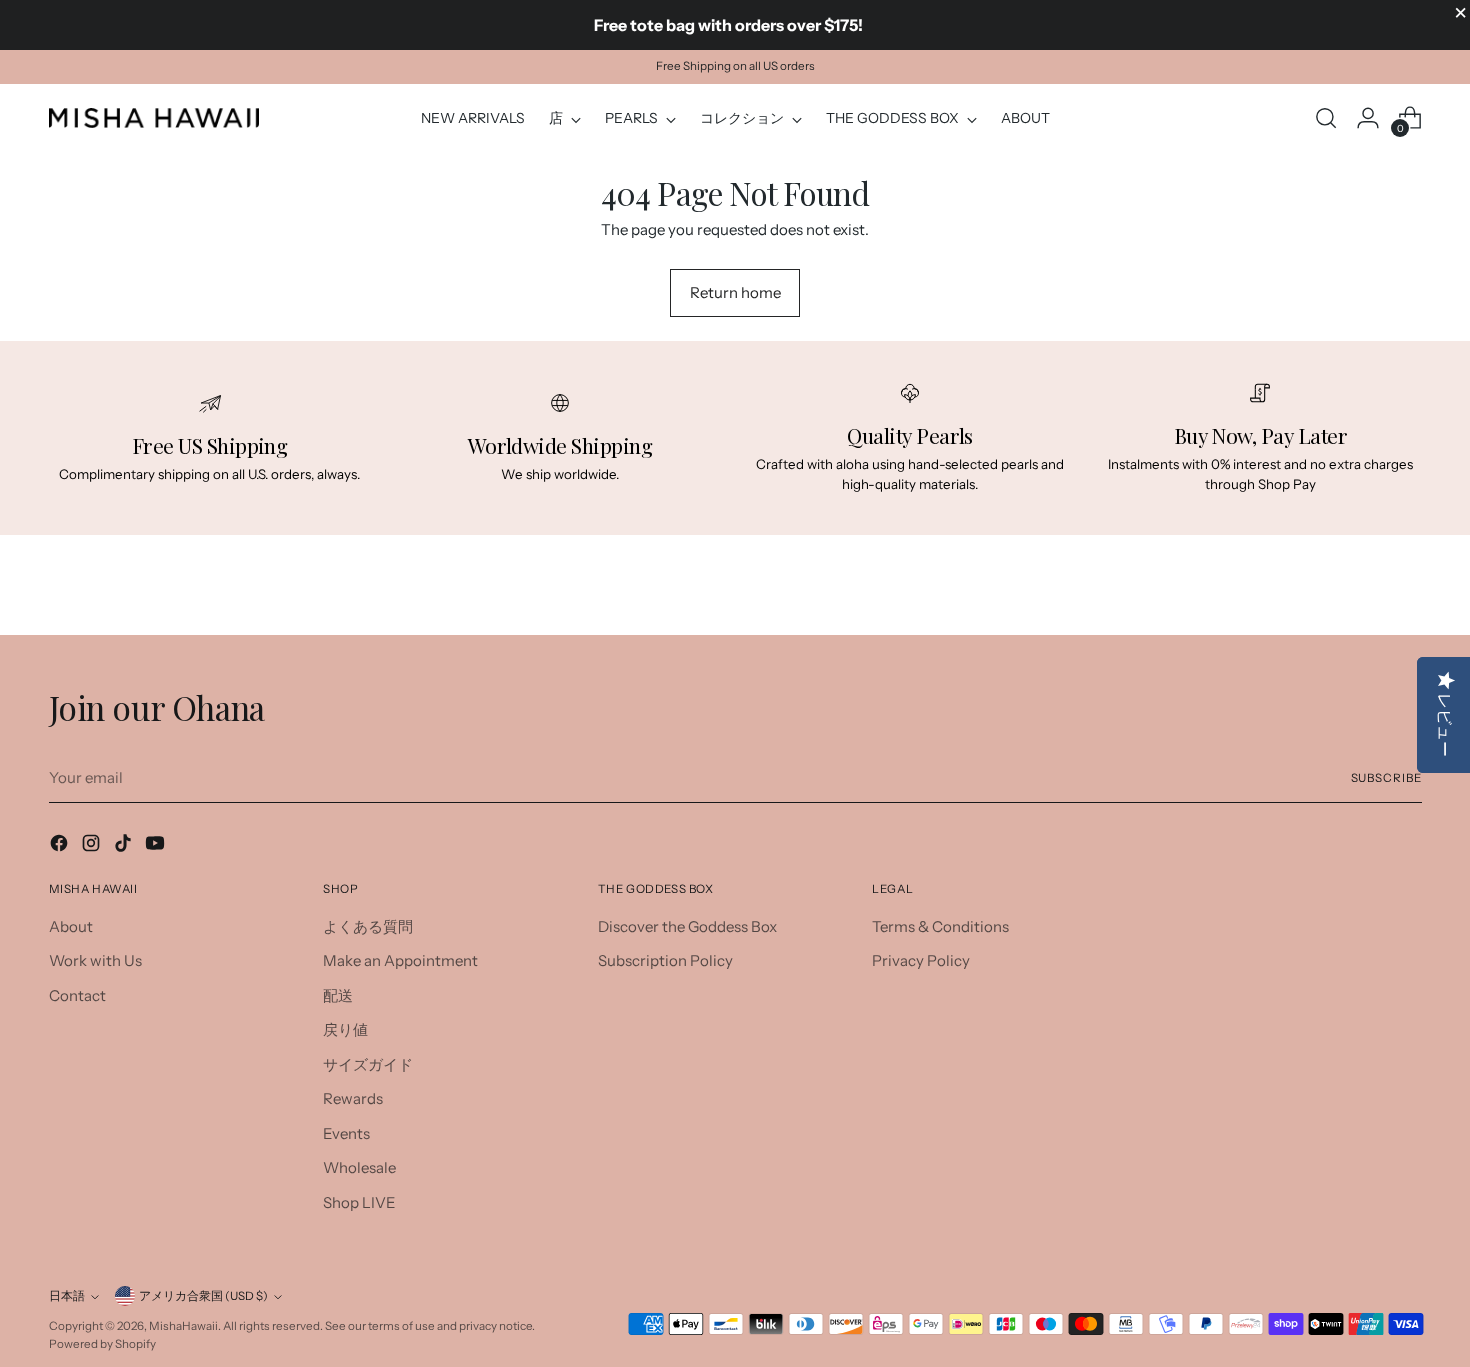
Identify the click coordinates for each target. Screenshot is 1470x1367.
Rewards (353, 1098)
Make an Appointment (400, 960)
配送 (338, 995)
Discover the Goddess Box (687, 926)
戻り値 (345, 1029)
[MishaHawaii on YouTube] (157, 846)
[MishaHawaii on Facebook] (61, 846)
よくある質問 (368, 926)
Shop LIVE (359, 1202)
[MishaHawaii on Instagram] (93, 846)
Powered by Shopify (102, 1344)
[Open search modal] (1326, 118)
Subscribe (1386, 778)
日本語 (67, 1296)
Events (346, 1133)
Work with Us (95, 960)
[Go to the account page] (1368, 118)
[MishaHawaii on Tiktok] (125, 846)
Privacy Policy (921, 960)
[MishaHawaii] (154, 117)
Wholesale (359, 1167)
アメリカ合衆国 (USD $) (203, 1296)
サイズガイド (368, 1064)
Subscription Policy (665, 960)
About (71, 926)
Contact (77, 995)
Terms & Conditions (940, 926)
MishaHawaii (183, 1326)
